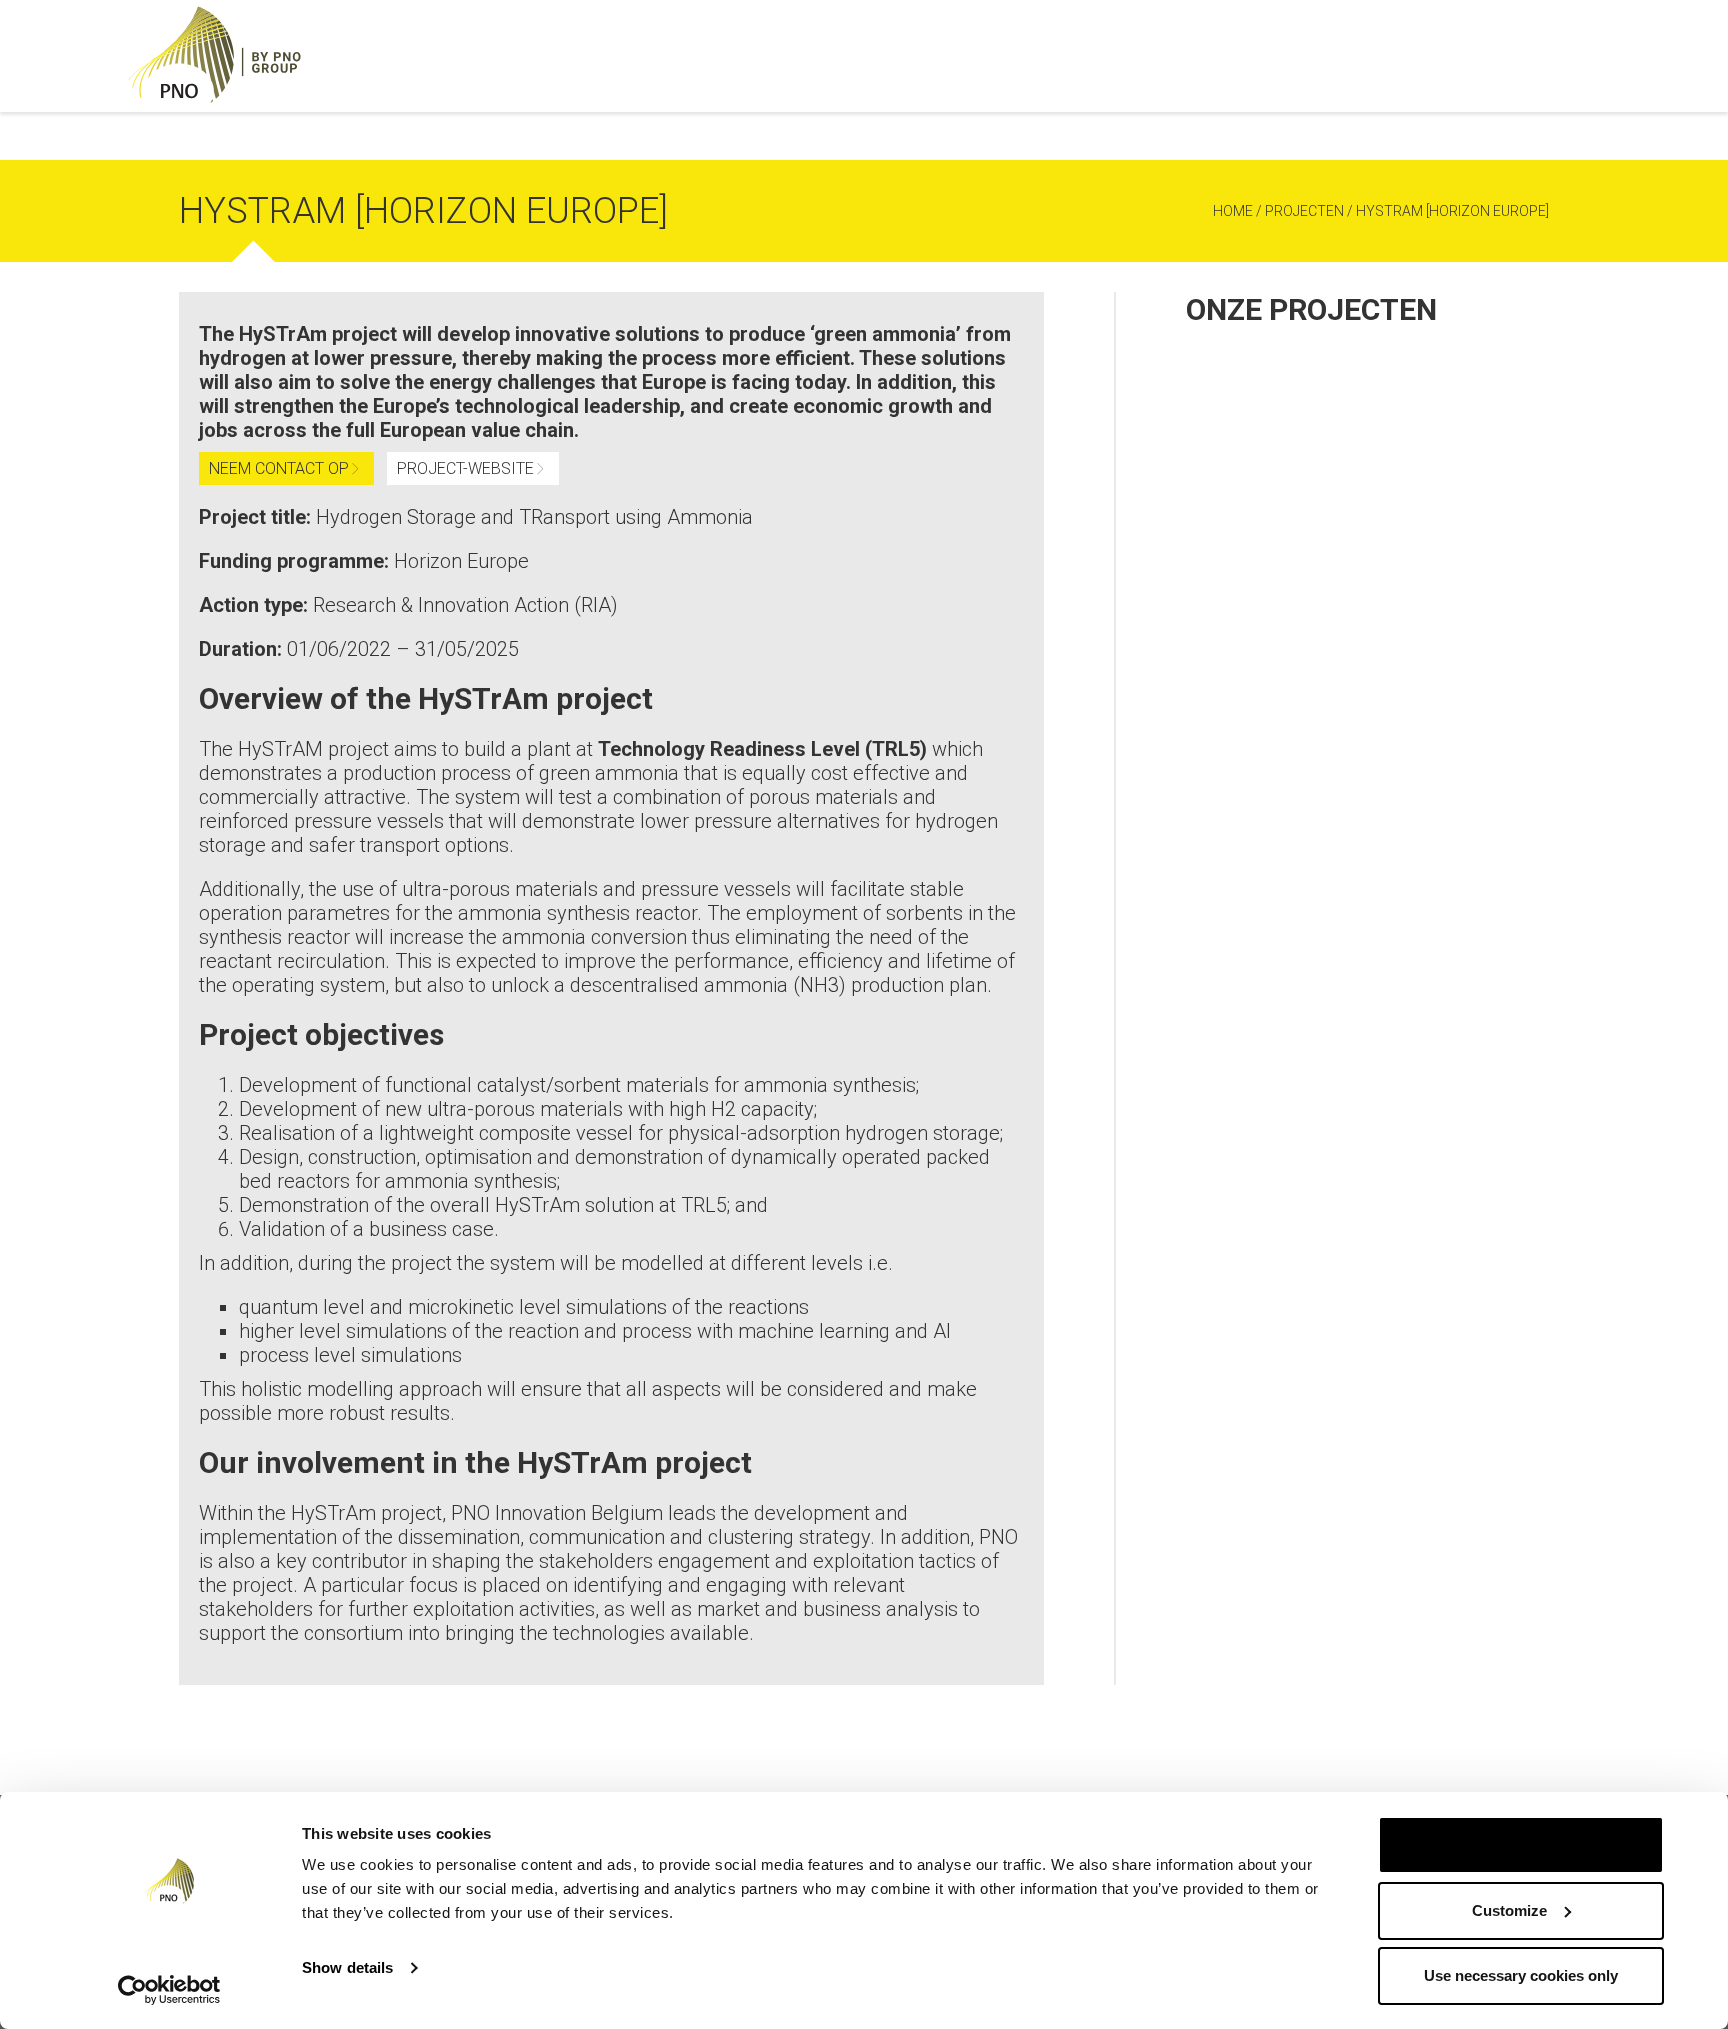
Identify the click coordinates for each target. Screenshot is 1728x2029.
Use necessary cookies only (1521, 1975)
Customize (1509, 1910)
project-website (465, 468)
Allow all (1521, 1844)
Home (1233, 211)
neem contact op (279, 468)
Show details (347, 1967)
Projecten (1304, 211)
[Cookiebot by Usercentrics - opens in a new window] (169, 1990)
